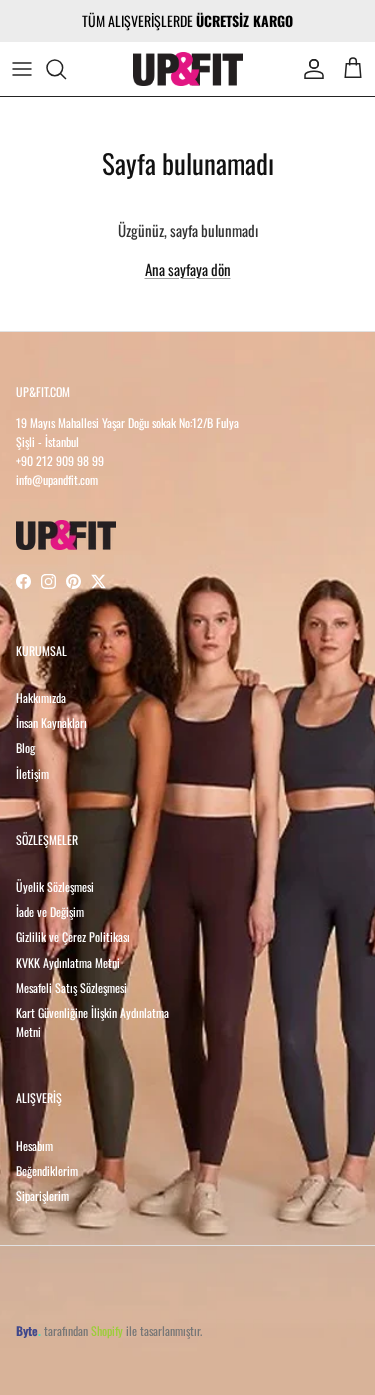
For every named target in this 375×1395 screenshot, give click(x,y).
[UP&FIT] (188, 69)
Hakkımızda (41, 697)
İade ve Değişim (50, 911)
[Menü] (22, 69)
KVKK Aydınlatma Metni (68, 962)
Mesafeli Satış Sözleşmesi (71, 987)
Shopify (107, 1330)
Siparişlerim (42, 1195)
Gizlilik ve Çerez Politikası (73, 936)
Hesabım (34, 1145)
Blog (25, 747)
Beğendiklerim (47, 1170)
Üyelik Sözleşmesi (55, 886)
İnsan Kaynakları (51, 722)
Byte (27, 1330)
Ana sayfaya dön (188, 269)
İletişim (32, 773)
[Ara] (66, 69)
